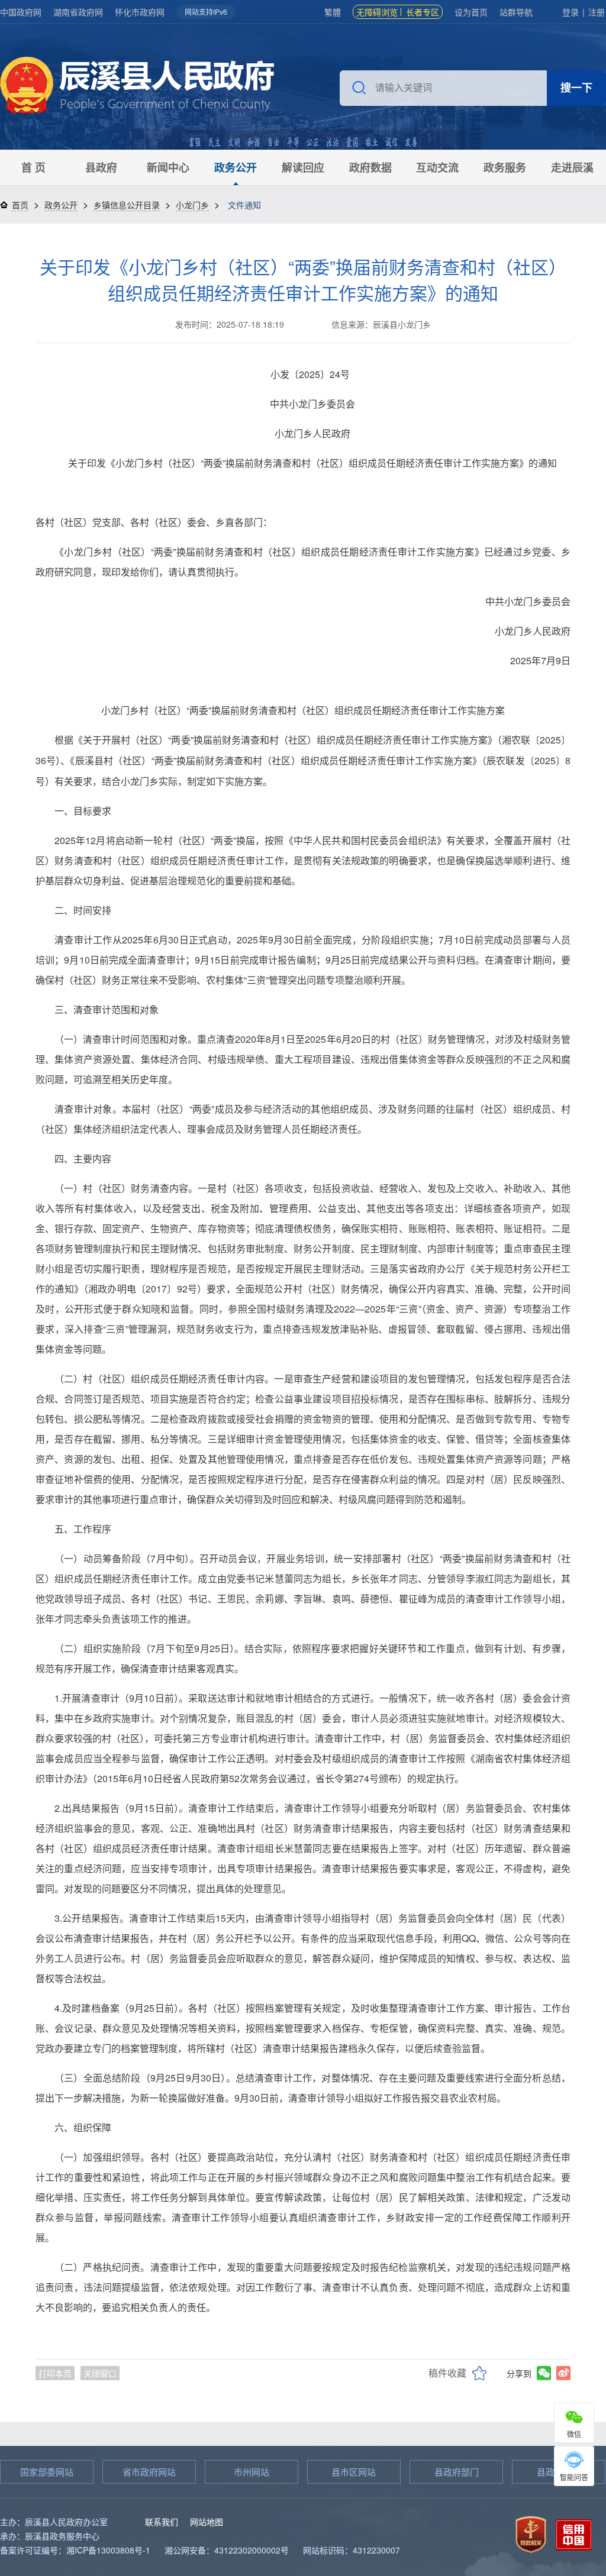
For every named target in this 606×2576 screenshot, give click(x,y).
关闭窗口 (100, 2373)
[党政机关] (531, 2533)
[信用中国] (574, 2533)
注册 (597, 12)
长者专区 (423, 12)
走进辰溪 (572, 167)
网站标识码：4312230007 (352, 2550)
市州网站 (252, 2472)
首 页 (33, 167)
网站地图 (207, 2522)
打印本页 (55, 2373)
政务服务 (505, 167)
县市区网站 (354, 2472)
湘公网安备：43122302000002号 (227, 2550)
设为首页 (471, 12)
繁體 (333, 12)
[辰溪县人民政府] (137, 87)
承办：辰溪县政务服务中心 (50, 2536)
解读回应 (303, 167)
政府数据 (370, 167)
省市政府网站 (149, 2472)
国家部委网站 (47, 2472)
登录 (570, 12)
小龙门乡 (192, 205)
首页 (20, 205)
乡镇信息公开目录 (127, 205)
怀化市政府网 (140, 12)
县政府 (101, 167)
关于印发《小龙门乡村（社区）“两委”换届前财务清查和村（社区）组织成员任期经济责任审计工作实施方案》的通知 (303, 279)
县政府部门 (457, 2472)
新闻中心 (168, 167)
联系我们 (162, 2522)
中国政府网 (21, 12)
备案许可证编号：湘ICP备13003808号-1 (75, 2550)
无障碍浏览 (377, 12)
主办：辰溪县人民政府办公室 (54, 2522)
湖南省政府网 (78, 12)
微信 (574, 2434)
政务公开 (236, 167)
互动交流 (437, 167)
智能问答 (574, 2477)
